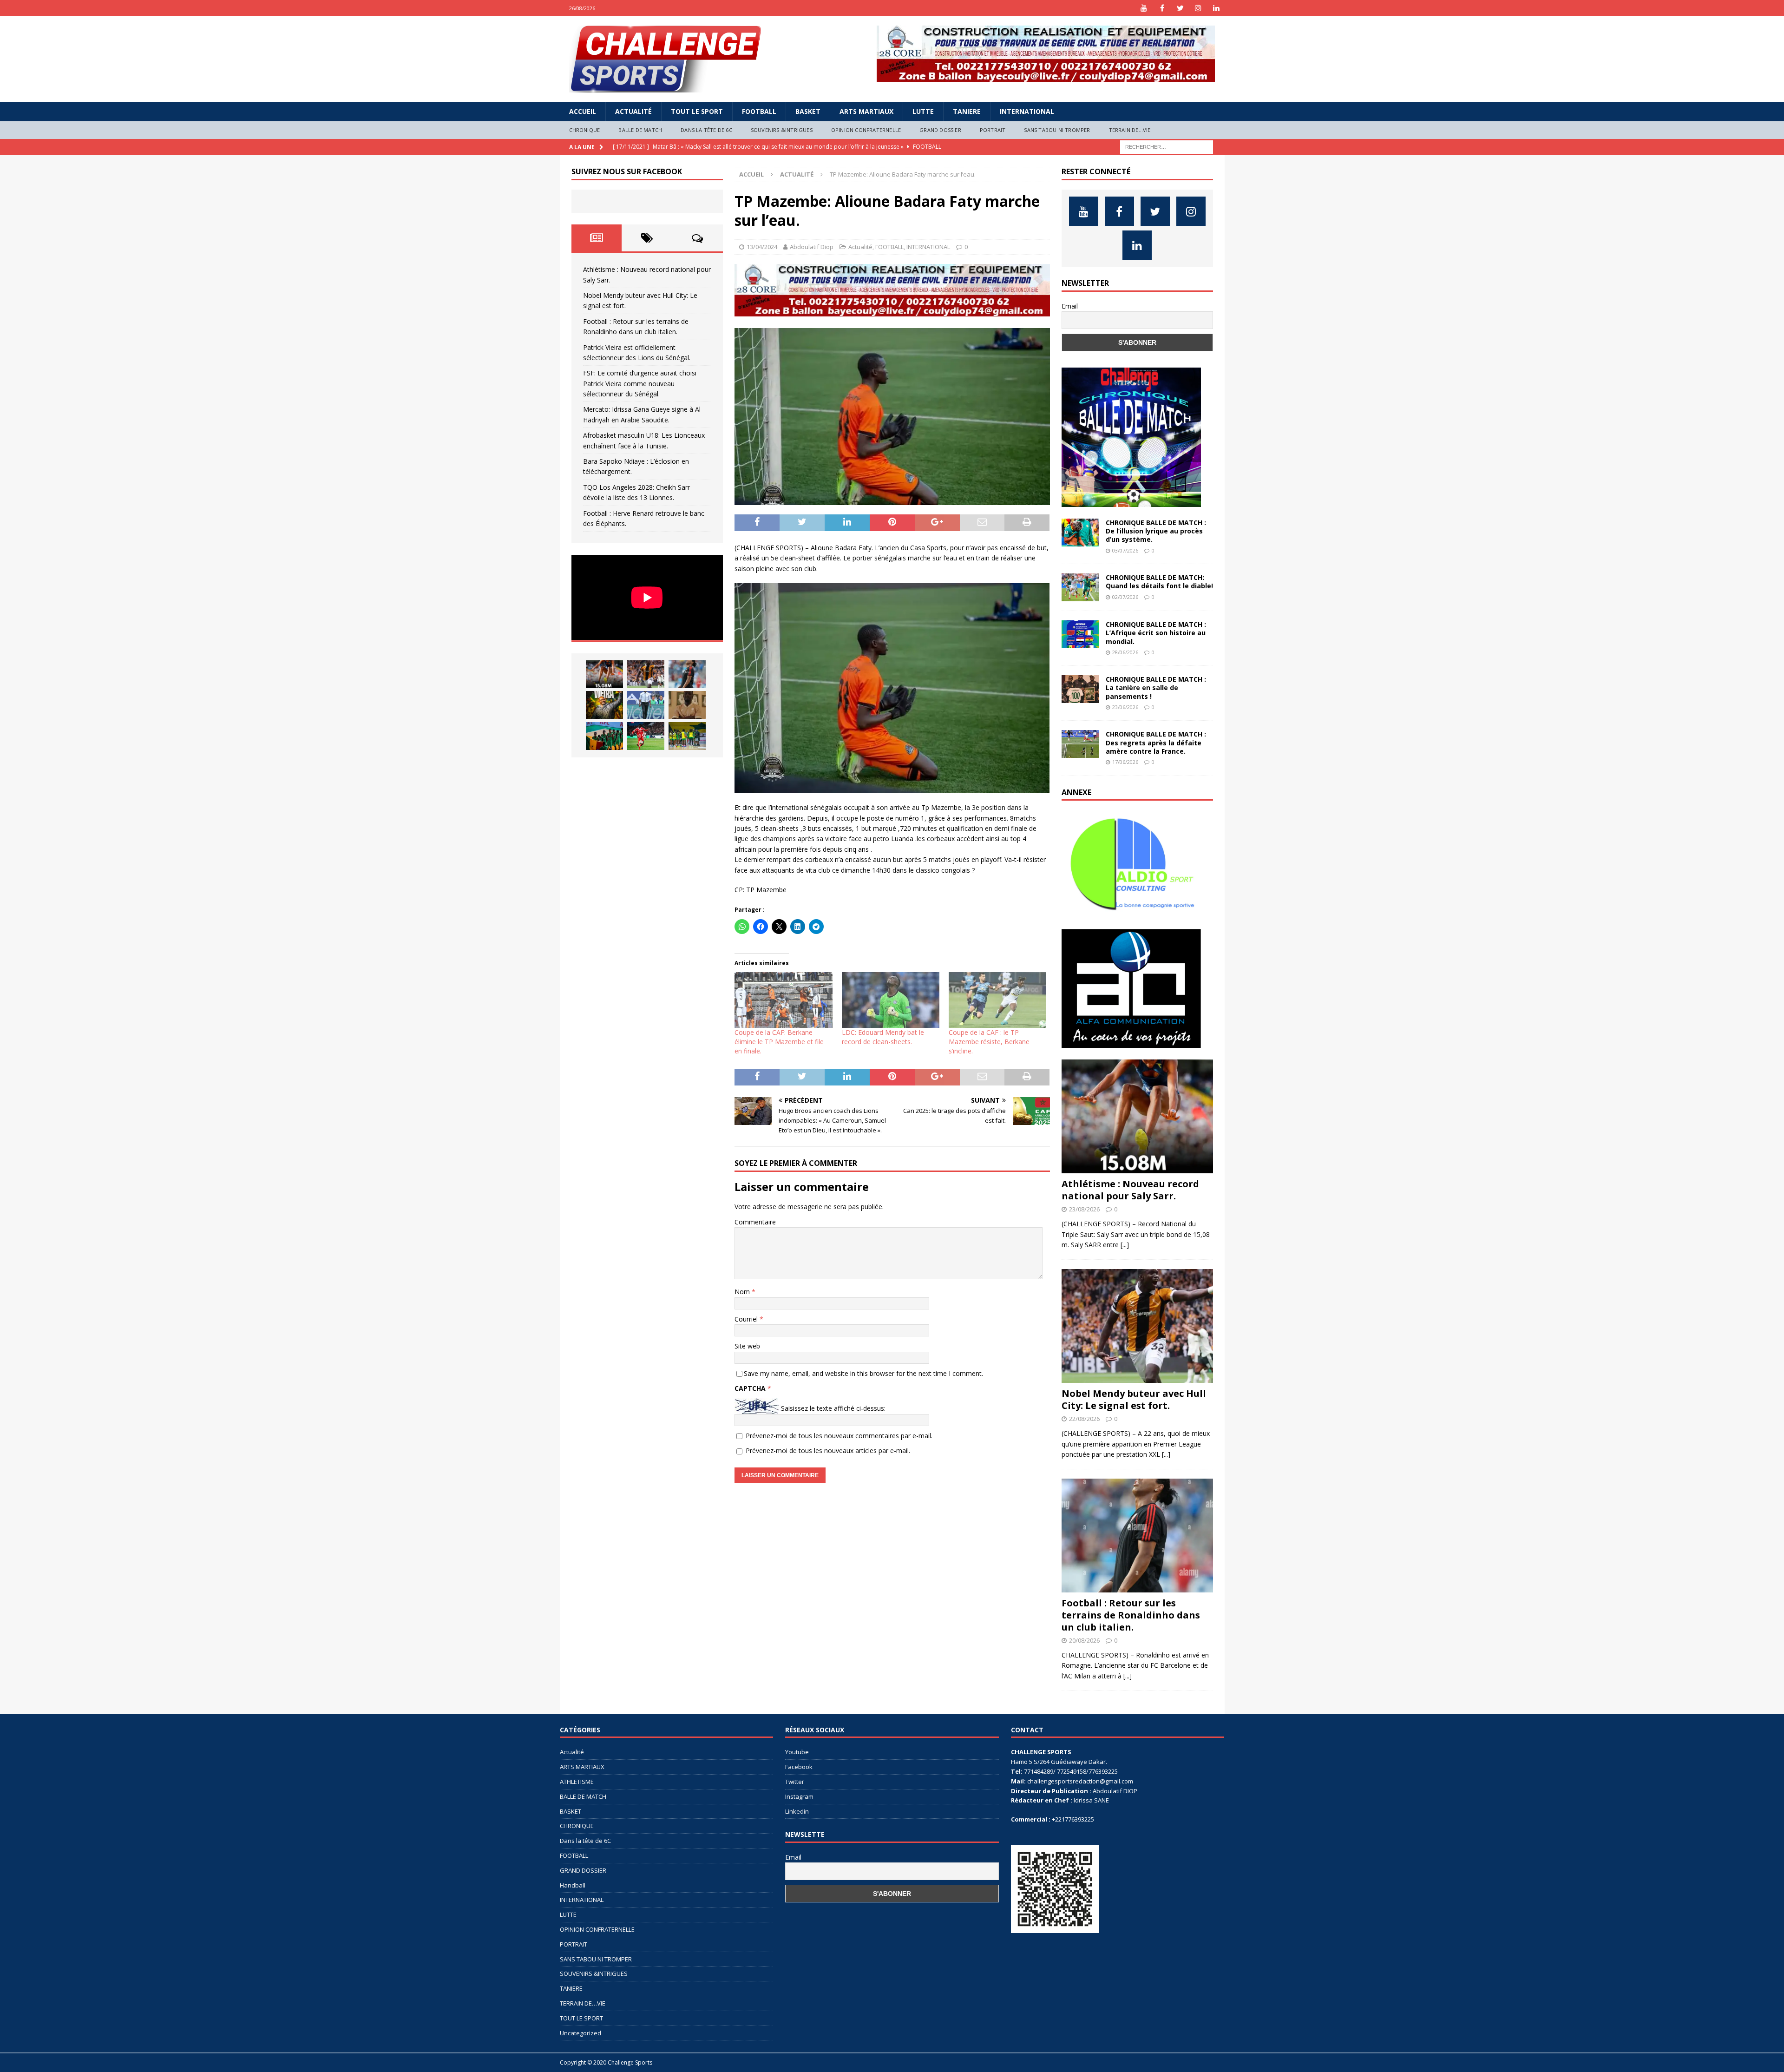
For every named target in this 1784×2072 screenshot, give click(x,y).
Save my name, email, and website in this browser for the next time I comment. (863, 1373)
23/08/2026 (1084, 1209)
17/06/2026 (1125, 762)
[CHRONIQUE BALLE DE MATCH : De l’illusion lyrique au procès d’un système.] (1080, 533)
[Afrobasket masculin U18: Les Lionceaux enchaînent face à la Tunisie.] (604, 736)
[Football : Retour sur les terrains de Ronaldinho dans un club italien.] (687, 674)
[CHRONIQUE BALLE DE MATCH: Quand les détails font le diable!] (1080, 587)
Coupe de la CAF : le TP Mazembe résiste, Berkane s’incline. (989, 1042)
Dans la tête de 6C (706, 130)
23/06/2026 (1125, 707)
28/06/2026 (1125, 652)
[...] (1125, 1245)
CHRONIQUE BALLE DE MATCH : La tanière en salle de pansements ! (1156, 687)
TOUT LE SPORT (697, 111)
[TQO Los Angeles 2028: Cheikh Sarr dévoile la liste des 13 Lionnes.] (687, 736)
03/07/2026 (1125, 550)
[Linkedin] (1217, 8)
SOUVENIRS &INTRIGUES (782, 130)
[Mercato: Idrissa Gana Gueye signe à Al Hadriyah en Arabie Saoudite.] (687, 705)
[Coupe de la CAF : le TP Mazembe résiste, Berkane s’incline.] (997, 1000)
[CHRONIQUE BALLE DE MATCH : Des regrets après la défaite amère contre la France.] (1080, 744)
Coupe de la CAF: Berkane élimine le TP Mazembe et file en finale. (779, 1042)
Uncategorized (580, 2033)
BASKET (808, 111)
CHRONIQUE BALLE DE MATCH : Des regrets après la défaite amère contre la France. (1156, 742)
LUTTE (923, 111)
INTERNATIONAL (1027, 111)
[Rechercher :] (1167, 146)
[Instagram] (1198, 8)
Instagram (799, 1796)
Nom (743, 1292)
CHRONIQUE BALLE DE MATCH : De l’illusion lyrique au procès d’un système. (1156, 531)
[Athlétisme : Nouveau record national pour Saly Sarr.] (604, 674)
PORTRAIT (993, 130)
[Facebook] (1162, 8)
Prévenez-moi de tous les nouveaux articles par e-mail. (828, 1450)
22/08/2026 (1084, 1419)
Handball (573, 1885)
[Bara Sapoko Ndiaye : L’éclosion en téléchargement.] (646, 736)
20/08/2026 (1084, 1640)
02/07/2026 (1125, 597)
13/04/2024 (762, 247)
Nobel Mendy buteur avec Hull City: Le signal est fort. (1134, 1399)
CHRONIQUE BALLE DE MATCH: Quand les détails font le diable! (1159, 582)
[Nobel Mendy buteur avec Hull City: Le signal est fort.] (646, 674)
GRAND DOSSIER (940, 130)
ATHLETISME (577, 1782)
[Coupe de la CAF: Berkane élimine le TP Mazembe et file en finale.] (783, 1000)
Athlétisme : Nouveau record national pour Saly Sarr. (1130, 1190)
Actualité (633, 111)
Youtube (797, 1752)
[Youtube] (1144, 8)
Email (1070, 306)
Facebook (799, 1767)
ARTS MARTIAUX (866, 111)
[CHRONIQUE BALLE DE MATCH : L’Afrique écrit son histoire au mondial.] (1080, 634)
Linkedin (797, 1811)
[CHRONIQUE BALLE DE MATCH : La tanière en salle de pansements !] (1080, 689)
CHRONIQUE (585, 130)
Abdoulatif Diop (812, 247)
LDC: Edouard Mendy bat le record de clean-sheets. (883, 1037)
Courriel (747, 1319)
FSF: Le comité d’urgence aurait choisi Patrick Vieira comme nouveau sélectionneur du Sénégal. (640, 383)
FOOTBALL (759, 111)
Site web (747, 1346)
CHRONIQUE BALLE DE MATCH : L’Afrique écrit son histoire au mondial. (1156, 633)
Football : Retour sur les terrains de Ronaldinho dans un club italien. (1131, 1615)
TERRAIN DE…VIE (1130, 130)
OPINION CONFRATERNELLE (866, 130)
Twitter (795, 1782)
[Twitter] (1180, 8)
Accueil (583, 111)
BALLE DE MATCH (640, 130)
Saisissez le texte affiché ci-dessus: (833, 1408)
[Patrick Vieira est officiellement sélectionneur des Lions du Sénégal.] (604, 705)
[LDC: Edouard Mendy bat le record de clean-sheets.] (891, 1000)
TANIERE (967, 111)
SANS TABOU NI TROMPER (1057, 130)
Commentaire (755, 1222)
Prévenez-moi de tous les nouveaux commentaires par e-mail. (839, 1436)
